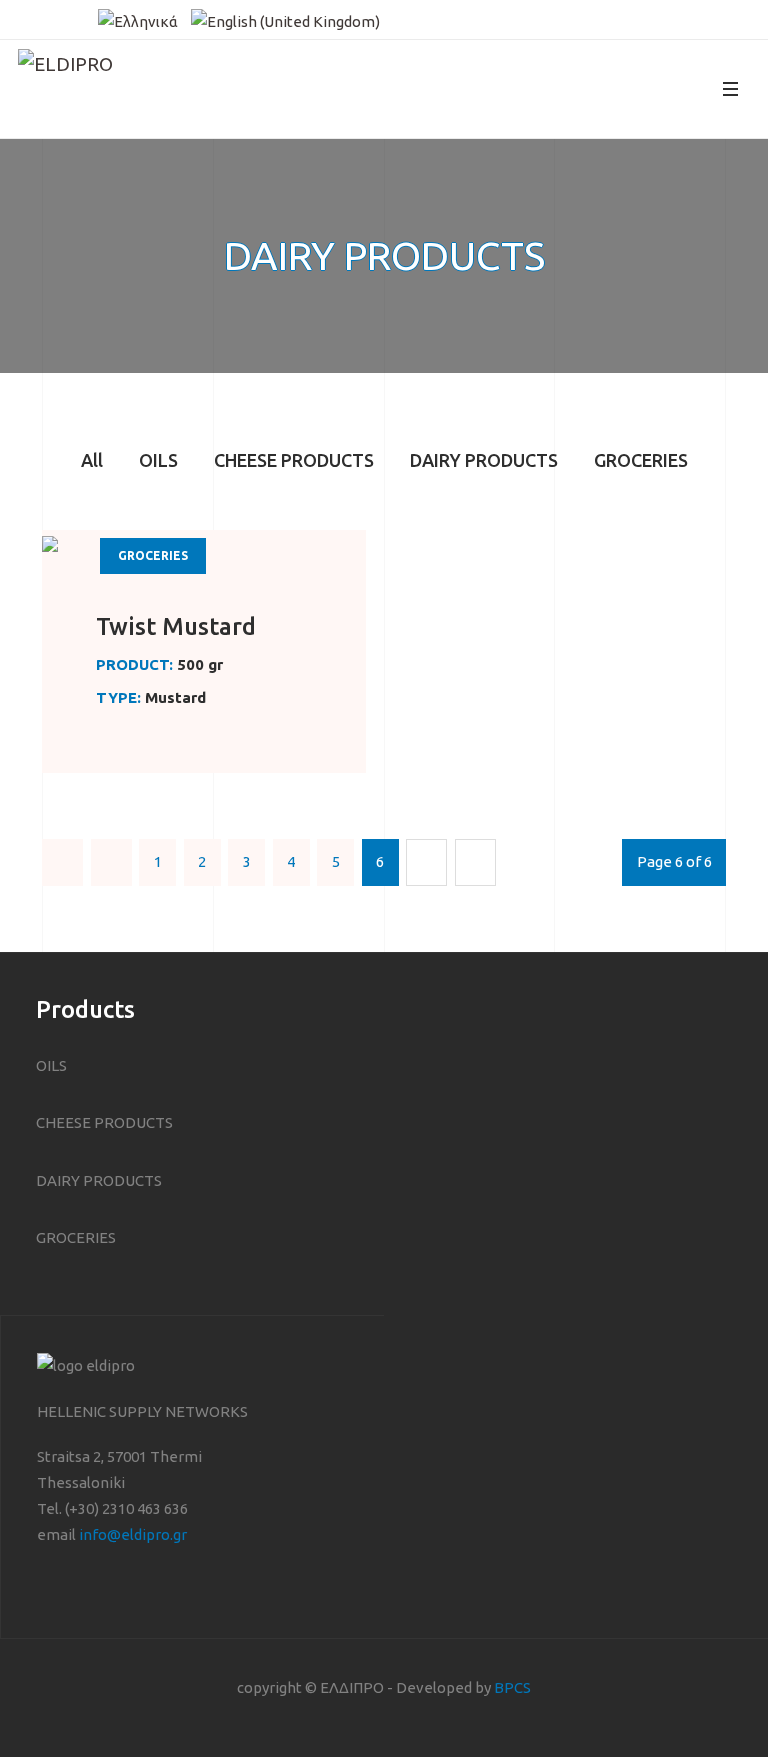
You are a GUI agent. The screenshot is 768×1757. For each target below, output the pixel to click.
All (92, 460)
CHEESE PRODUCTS (294, 460)
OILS (158, 460)
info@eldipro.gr (133, 1534)
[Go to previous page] (111, 863)
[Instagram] (54, 18)
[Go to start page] (62, 863)
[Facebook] (26, 18)
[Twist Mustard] (50, 542)
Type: (118, 697)
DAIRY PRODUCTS (484, 460)
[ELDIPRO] (102, 89)
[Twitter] (82, 18)
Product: (134, 664)
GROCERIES (641, 460)
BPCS (512, 1687)
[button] (730, 89)
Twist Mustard (176, 626)
